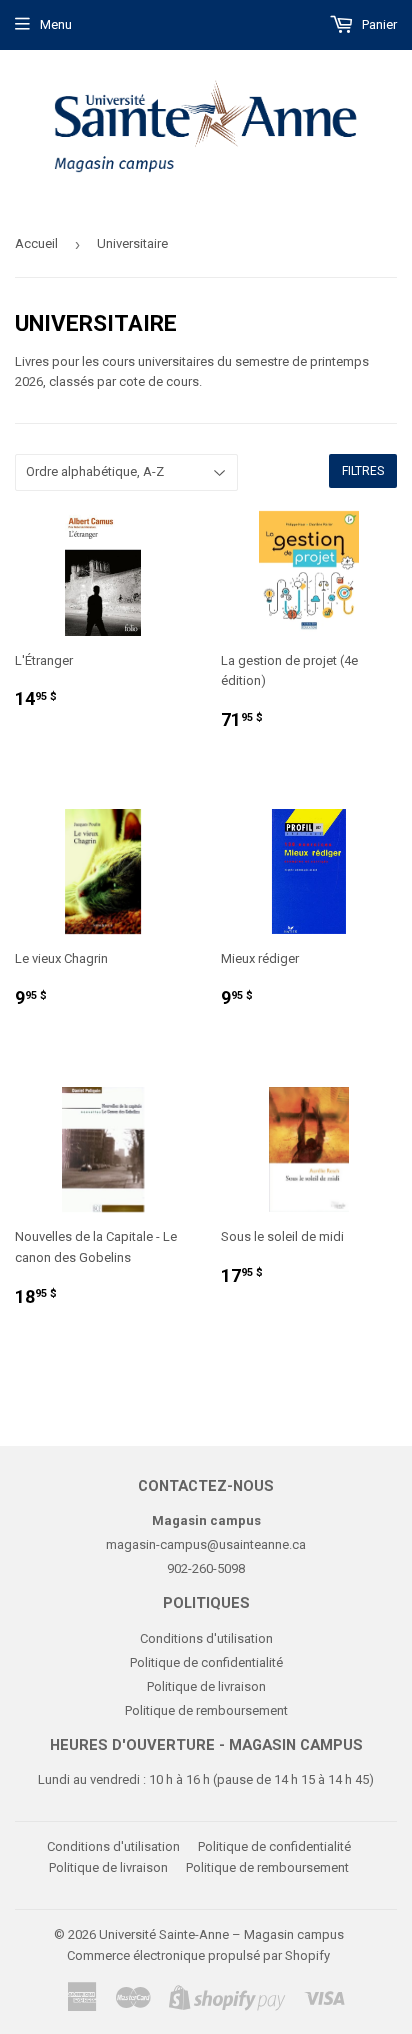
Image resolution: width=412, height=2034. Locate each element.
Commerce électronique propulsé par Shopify (198, 1955)
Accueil (36, 243)
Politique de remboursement (206, 1710)
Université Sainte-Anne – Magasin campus (221, 1934)
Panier (378, 24)
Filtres (363, 471)
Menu (56, 24)
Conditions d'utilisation (206, 1638)
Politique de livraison (206, 1686)
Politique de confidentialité (206, 1662)
